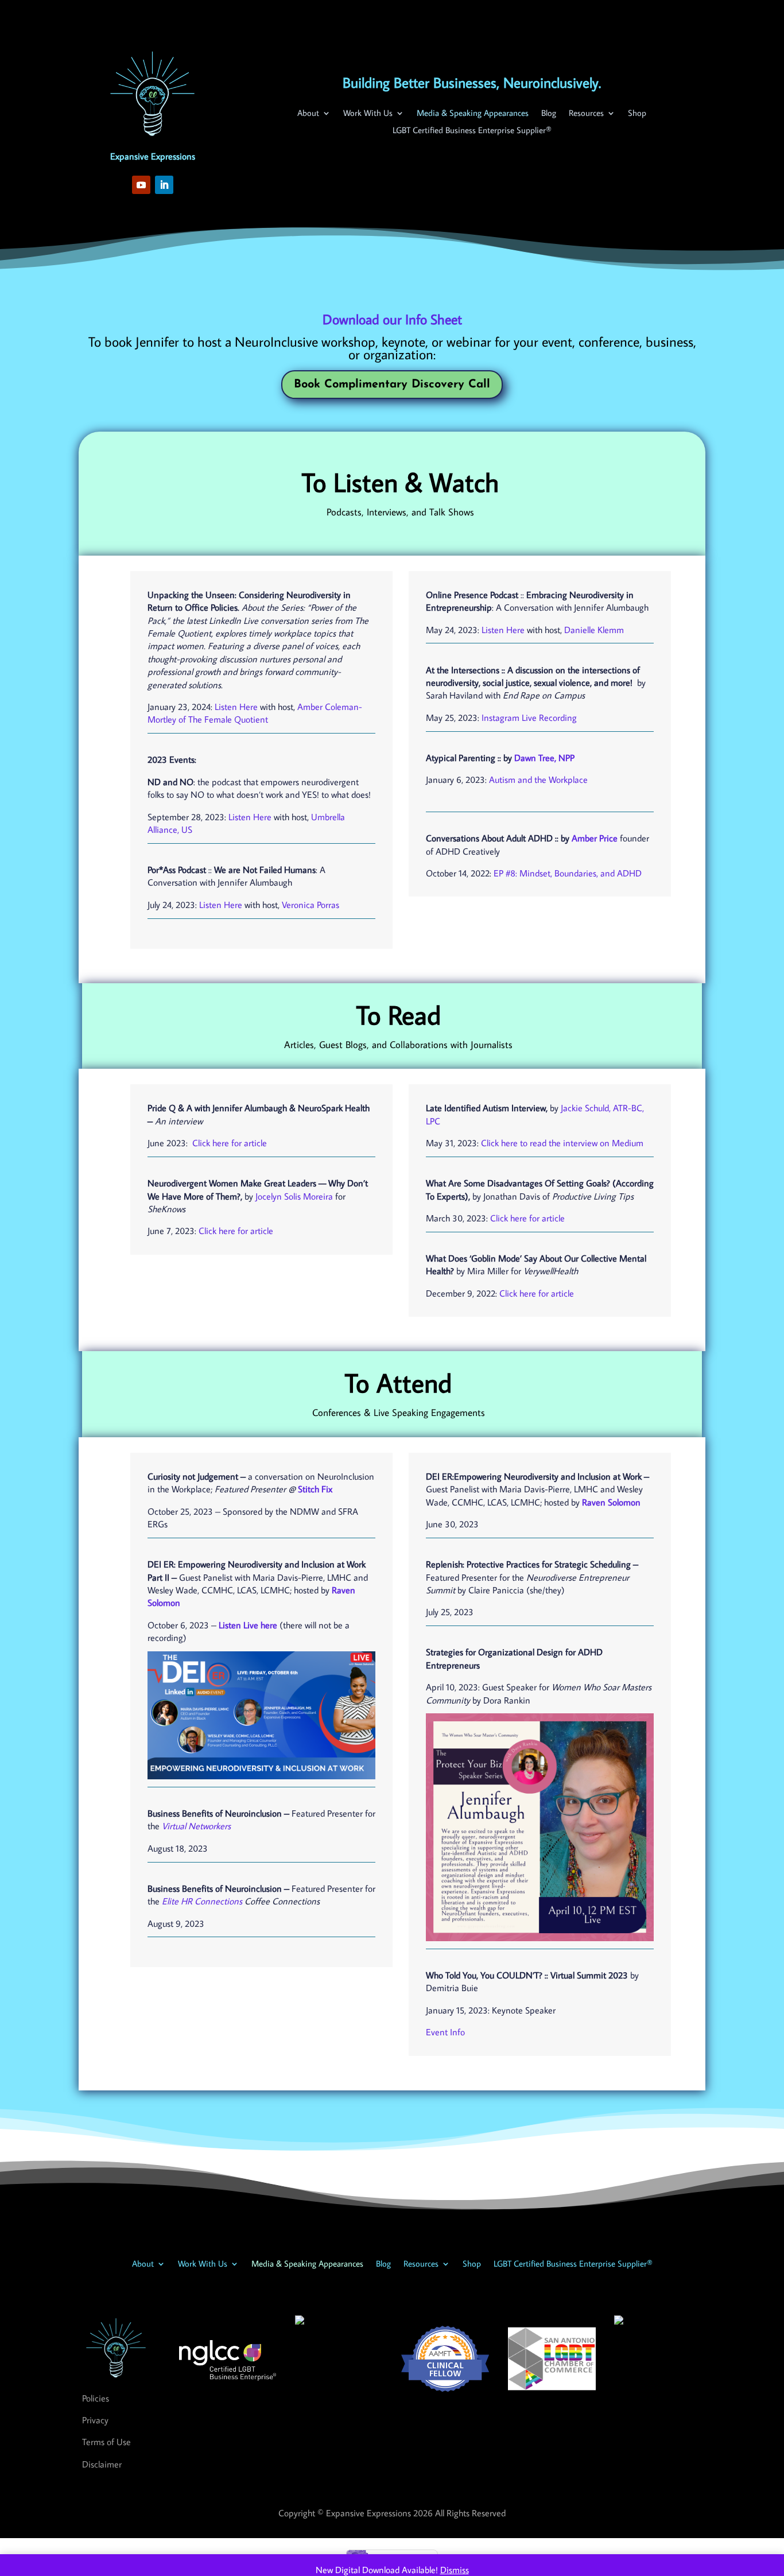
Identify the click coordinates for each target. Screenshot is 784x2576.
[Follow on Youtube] (141, 185)
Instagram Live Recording (529, 717)
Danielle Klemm (594, 630)
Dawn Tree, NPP (544, 758)
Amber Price (595, 838)
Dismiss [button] (455, 2570)
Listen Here (236, 707)
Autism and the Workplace (538, 779)
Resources (586, 114)
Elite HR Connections (202, 1901)
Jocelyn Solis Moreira (294, 1196)
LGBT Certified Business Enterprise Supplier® (472, 131)
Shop (637, 114)
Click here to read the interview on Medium (561, 1143)
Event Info (445, 2032)
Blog (549, 114)
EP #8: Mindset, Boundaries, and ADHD (568, 873)
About (308, 114)
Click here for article (228, 1143)
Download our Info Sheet (392, 319)
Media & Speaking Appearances (473, 114)
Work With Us (368, 114)
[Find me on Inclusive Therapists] (300, 2321)
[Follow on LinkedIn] (164, 185)
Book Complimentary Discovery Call (392, 385)
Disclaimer (102, 2464)
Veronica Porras (311, 905)
